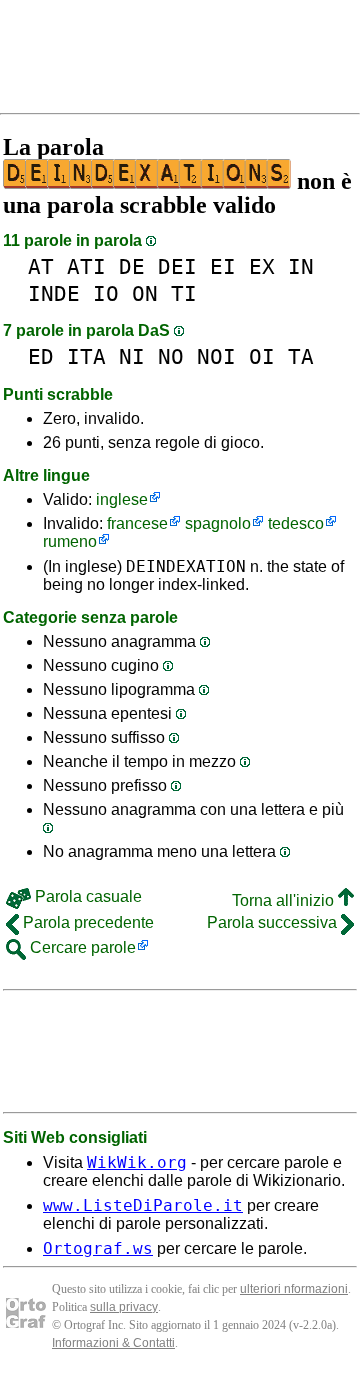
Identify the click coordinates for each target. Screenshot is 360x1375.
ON (145, 293)
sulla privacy (124, 1307)
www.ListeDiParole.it (143, 1205)
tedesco (296, 523)
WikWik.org (137, 1162)
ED (41, 356)
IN (301, 266)
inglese (122, 499)
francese (137, 523)
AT (41, 266)
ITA (86, 356)
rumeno (70, 541)
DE (132, 266)
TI (184, 293)
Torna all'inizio (285, 900)
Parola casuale (86, 896)
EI (223, 266)
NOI (216, 356)
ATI (86, 266)
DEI (177, 266)
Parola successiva (274, 922)
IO (106, 293)
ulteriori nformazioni (294, 1289)
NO (171, 356)
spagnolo (218, 523)
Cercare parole (81, 947)
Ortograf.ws (98, 1248)
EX (262, 266)
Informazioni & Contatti (113, 1343)
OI (262, 356)
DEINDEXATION (186, 566)
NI (132, 356)
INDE (54, 293)
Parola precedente (86, 922)
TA (301, 356)
